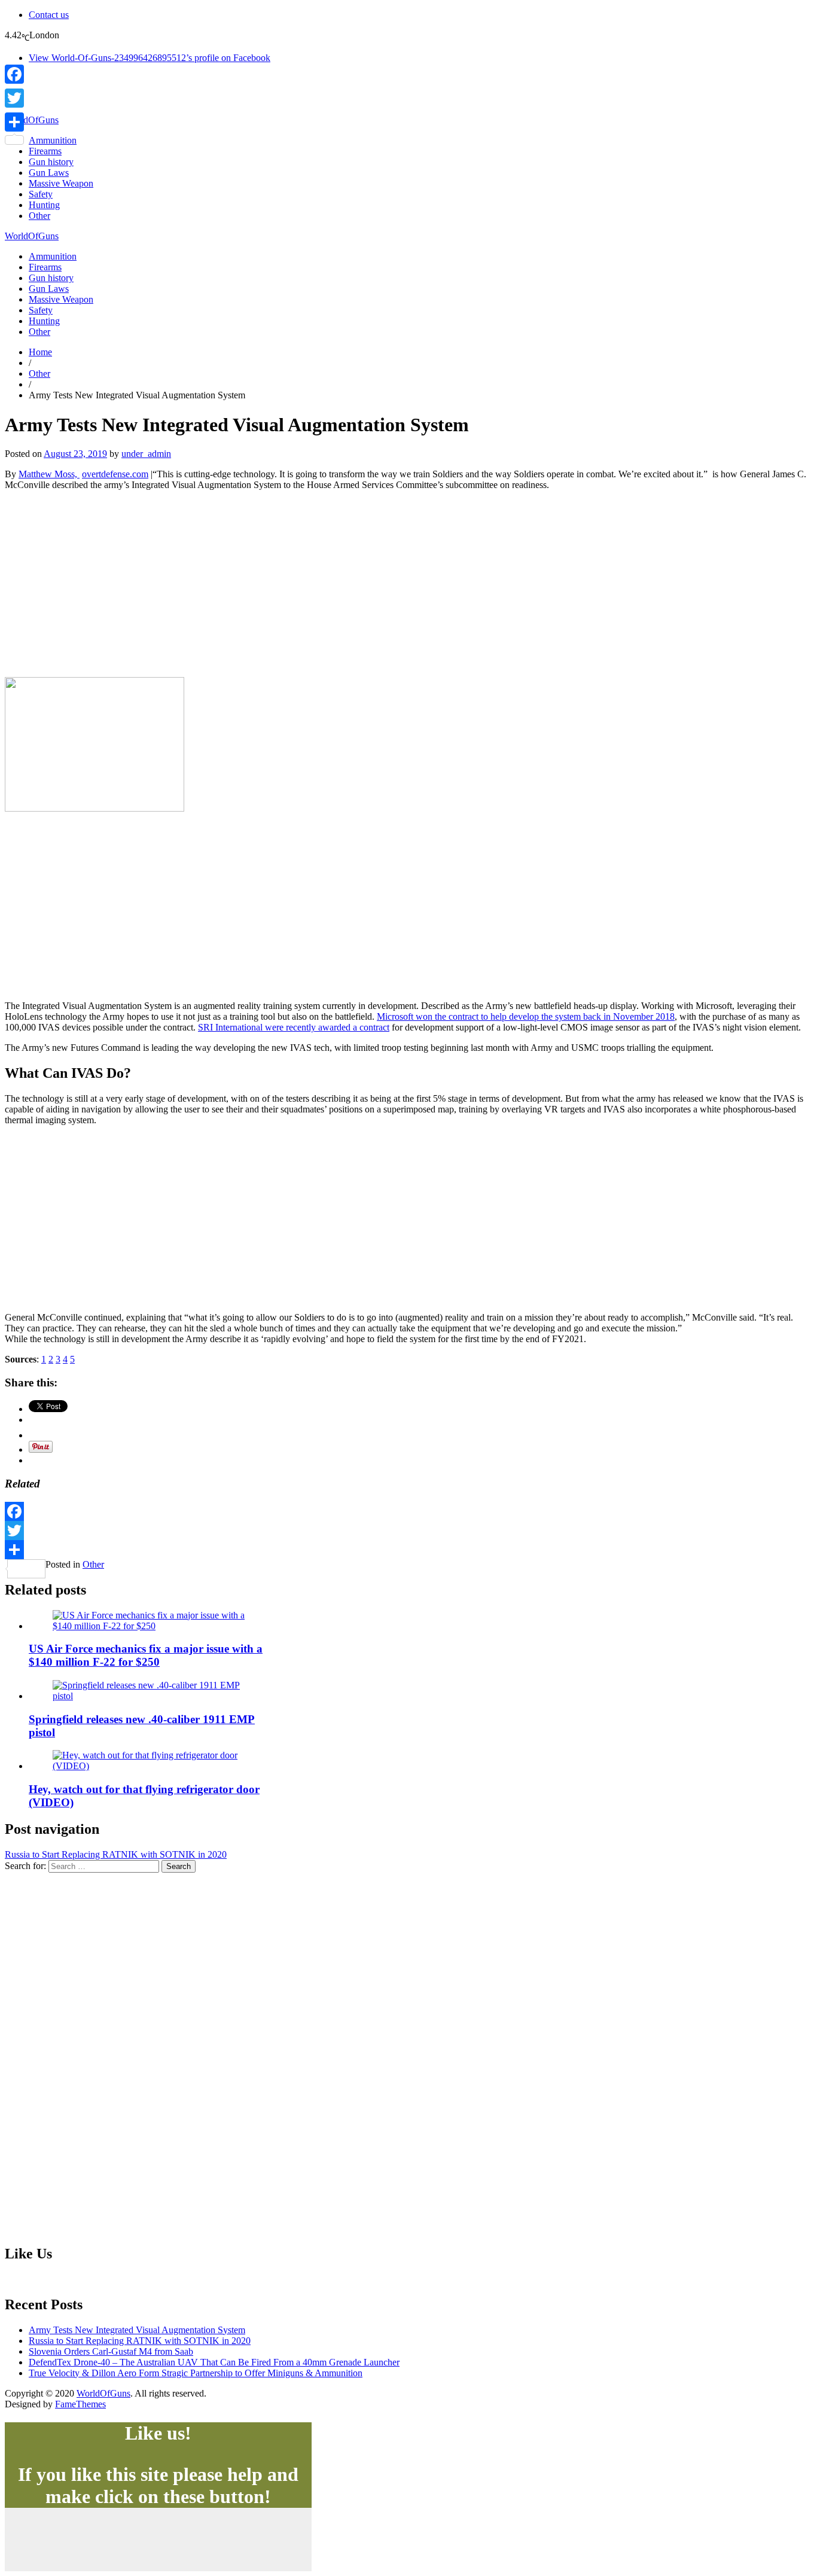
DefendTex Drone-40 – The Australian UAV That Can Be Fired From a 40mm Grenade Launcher (214, 2362)
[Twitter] (408, 1531)
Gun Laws (49, 173)
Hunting (44, 205)
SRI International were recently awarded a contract (294, 1027)
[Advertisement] (408, 584)
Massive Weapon (61, 183)
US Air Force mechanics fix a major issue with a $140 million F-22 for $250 (146, 1655)
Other (39, 216)
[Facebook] (408, 1511)
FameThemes (80, 2404)
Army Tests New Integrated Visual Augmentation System (137, 2330)
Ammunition (53, 140)
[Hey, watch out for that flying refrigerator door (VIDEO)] (153, 1766)
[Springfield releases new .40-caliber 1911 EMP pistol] (153, 1696)
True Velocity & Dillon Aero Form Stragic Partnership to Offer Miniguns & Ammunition (196, 2373)
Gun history (51, 162)
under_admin (146, 454)
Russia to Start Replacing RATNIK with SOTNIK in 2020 (116, 1854)
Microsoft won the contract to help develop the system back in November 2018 (526, 1016)
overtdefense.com (115, 474)
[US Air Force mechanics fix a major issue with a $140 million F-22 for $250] (153, 1626)
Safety (41, 194)
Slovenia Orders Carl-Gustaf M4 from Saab (111, 2351)
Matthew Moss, (49, 474)
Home (40, 352)
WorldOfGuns (32, 120)
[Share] (408, 1550)
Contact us (49, 15)
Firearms (45, 151)
